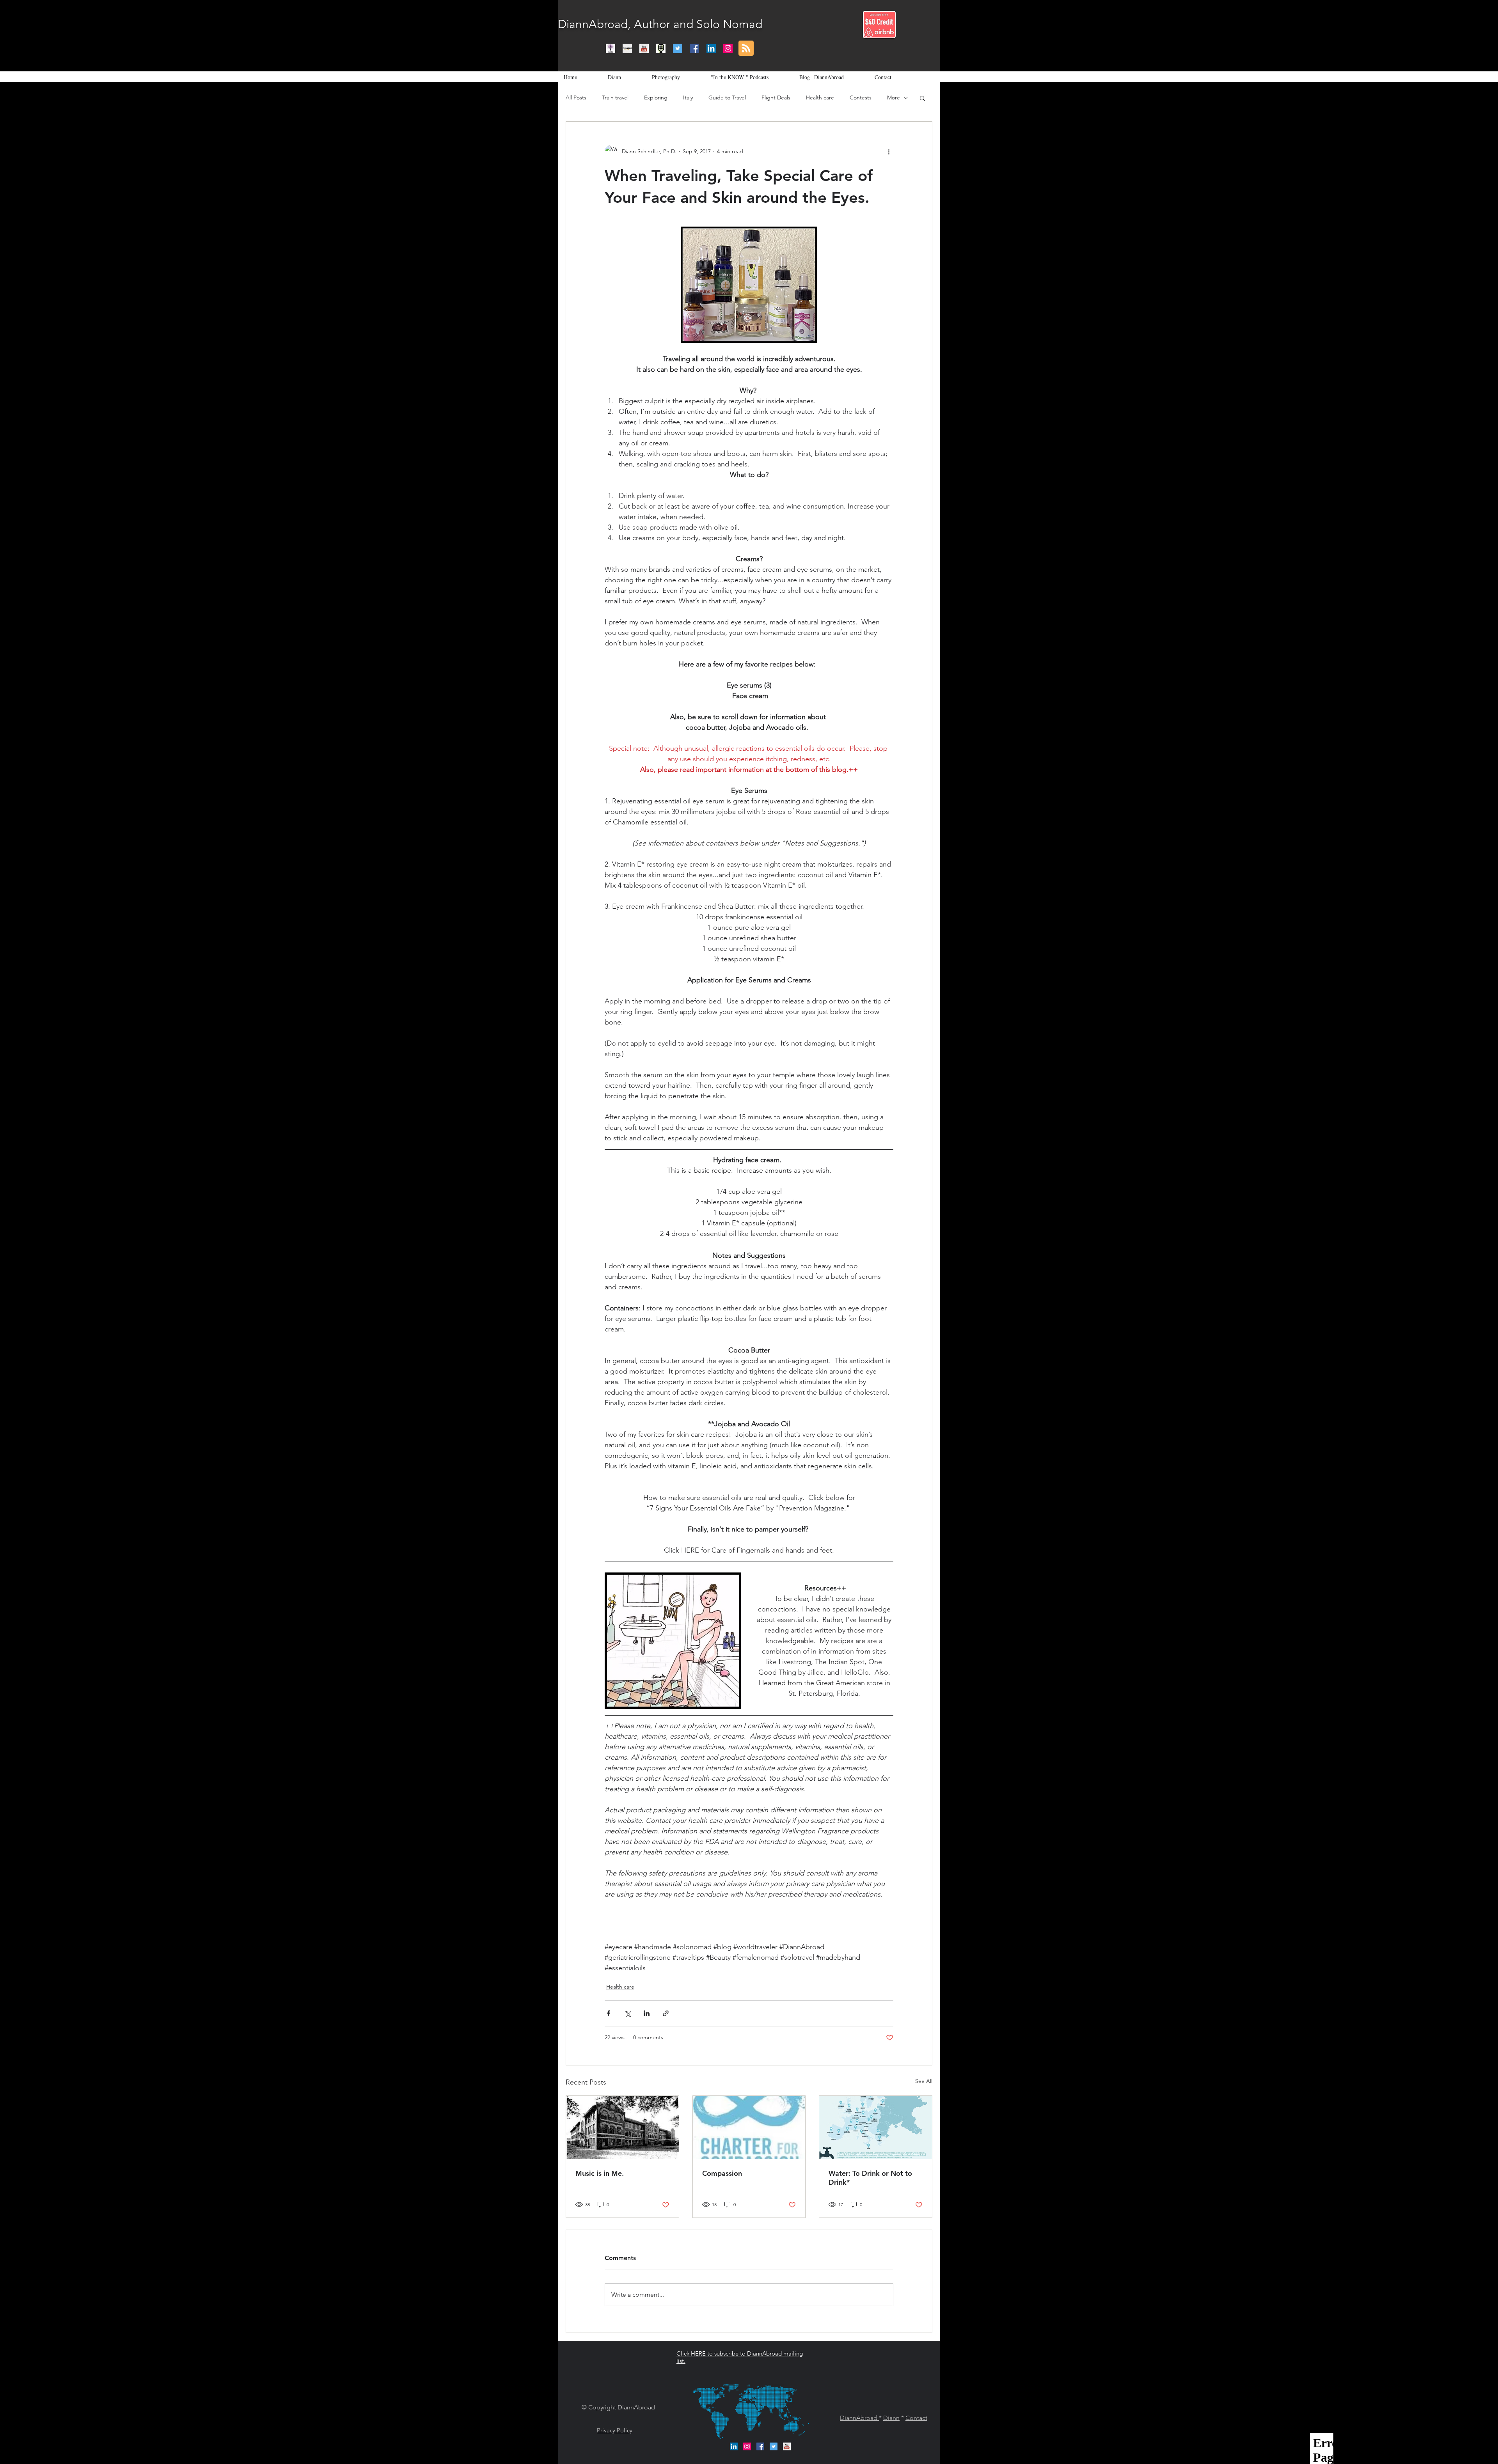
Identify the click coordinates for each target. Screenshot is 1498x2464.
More (894, 97)
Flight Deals (776, 97)
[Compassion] (749, 2127)
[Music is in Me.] (622, 2127)
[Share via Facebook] (608, 2013)
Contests (861, 97)
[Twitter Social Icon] (678, 48)
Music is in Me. (600, 2173)
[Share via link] (666, 2013)
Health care (820, 97)
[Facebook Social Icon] (694, 48)
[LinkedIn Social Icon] (711, 48)
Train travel (615, 97)
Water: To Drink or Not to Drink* (870, 2178)
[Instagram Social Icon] (728, 48)
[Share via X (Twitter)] (627, 2013)
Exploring (656, 97)
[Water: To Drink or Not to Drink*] (876, 2127)
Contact (916, 2418)
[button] (922, 98)
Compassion (722, 2173)
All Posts (576, 97)
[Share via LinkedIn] (647, 2013)
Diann (891, 2418)
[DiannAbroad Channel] (644, 48)
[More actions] (889, 151)
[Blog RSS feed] (746, 49)
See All (924, 2081)
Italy (688, 97)
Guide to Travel (727, 97)
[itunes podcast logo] (611, 48)
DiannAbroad (859, 2418)
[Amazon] (627, 48)
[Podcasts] (661, 48)
